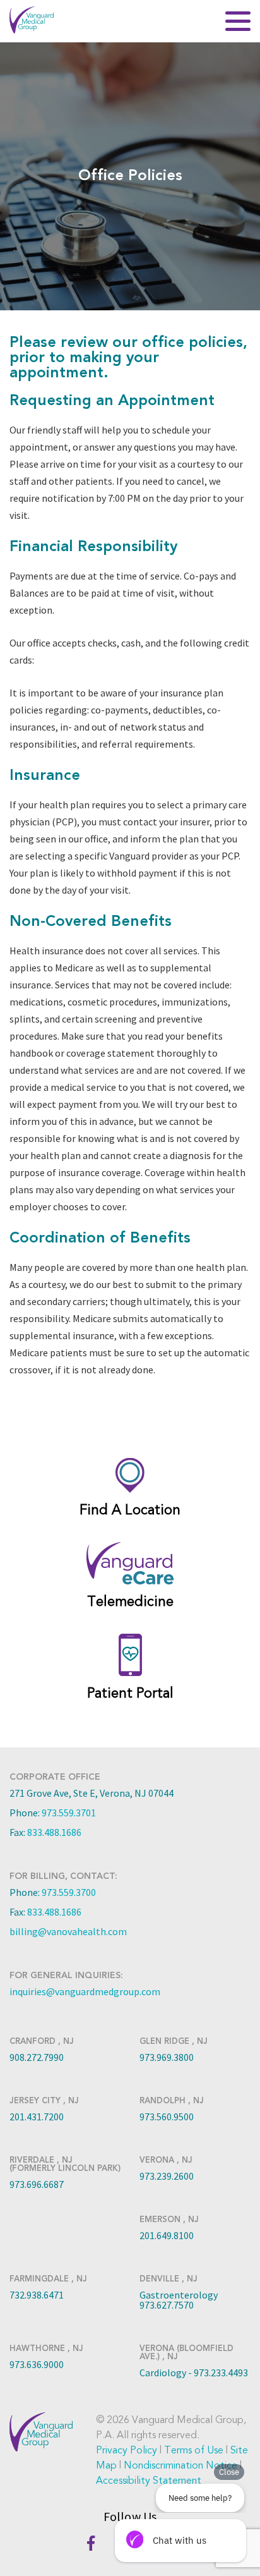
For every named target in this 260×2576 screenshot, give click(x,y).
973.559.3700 (69, 1892)
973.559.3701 (69, 1813)
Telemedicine (130, 1601)
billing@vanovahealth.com (68, 1931)
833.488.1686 (54, 1832)
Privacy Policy (127, 2450)
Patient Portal (130, 1693)
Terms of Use (194, 2450)
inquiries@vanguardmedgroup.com (85, 1991)
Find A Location (130, 1510)
